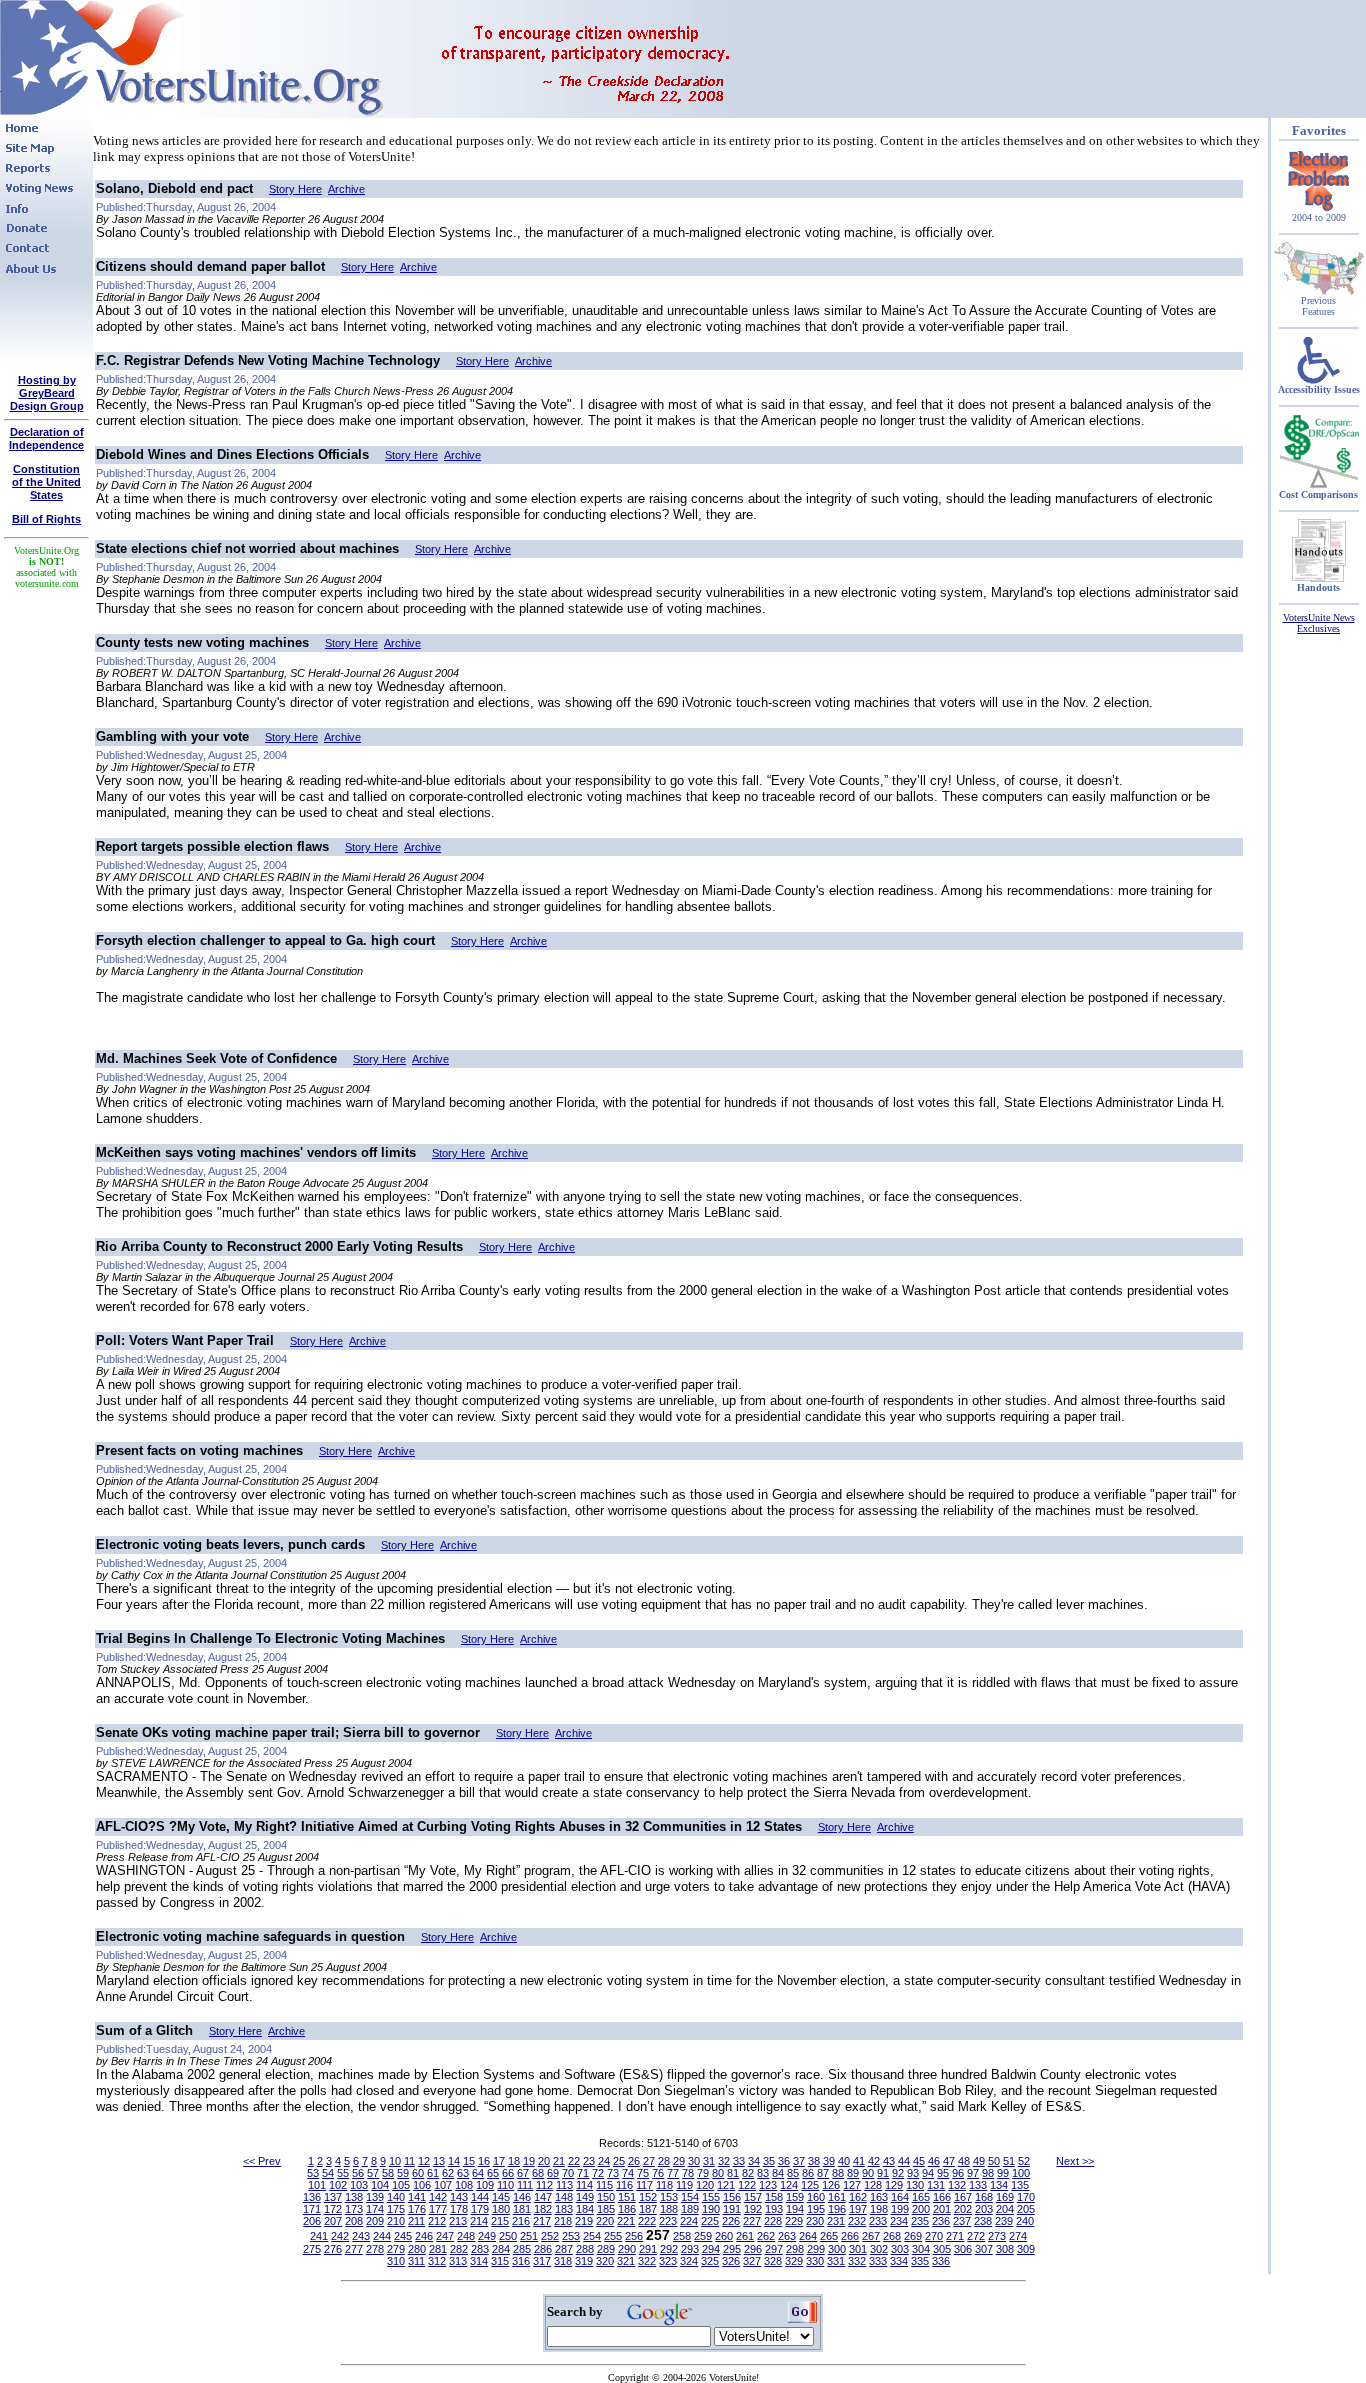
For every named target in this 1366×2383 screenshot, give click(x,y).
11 (409, 2161)
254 (592, 2236)
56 (358, 2173)
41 (859, 2161)
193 (774, 2209)
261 (745, 2236)
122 (747, 2185)
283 (480, 2249)
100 (1021, 2173)
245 (403, 2236)
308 (1005, 2249)
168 (984, 2197)
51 (1009, 2161)
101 (317, 2185)
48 (964, 2161)
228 (773, 2221)
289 (606, 2249)
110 (505, 2185)
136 (312, 2197)
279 (396, 2249)
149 (585, 2197)
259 (703, 2236)
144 (480, 2197)
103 (359, 2185)
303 (900, 2249)
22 (574, 2161)
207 (333, 2221)
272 (976, 2236)
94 (928, 2173)
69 (553, 2173)
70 (568, 2173)
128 (873, 2185)
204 (1005, 2209)
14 (454, 2161)
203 (984, 2209)
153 (669, 2197)
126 (831, 2185)
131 (936, 2185)
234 (899, 2221)
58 (388, 2173)
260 (724, 2236)
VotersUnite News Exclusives (1319, 623)
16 (484, 2161)
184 (585, 2209)
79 (703, 2173)
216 (521, 2221)
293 (690, 2249)
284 (501, 2249)
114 (584, 2185)
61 (433, 2173)
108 (464, 2185)
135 (1020, 2185)
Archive (346, 189)
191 (732, 2209)
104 (380, 2185)
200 (921, 2209)
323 (668, 2261)
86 (808, 2173)
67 (523, 2173)
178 (459, 2209)
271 (955, 2236)
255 (613, 2236)
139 (375, 2197)
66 (508, 2173)
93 (913, 2173)
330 (815, 2261)
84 (778, 2173)
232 (857, 2221)
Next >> (1075, 2161)
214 (479, 2221)
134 (999, 2185)
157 (753, 2197)
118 (664, 2185)
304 (921, 2249)
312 (437, 2261)
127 (852, 2185)
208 (354, 2221)
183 (564, 2209)
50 (994, 2161)
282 (459, 2249)
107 (443, 2185)
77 (673, 2173)
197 (858, 2209)
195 (816, 2209)
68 (538, 2173)
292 (669, 2249)
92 (898, 2173)
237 (962, 2221)
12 (424, 2161)
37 (799, 2161)
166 (942, 2197)
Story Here (295, 189)
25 (619, 2161)
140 (396, 2197)
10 (395, 2161)
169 (1005, 2197)
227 (752, 2221)
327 (752, 2261)
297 (774, 2249)
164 (900, 2197)
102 (338, 2185)
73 (613, 2173)
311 (416, 2261)
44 (904, 2161)
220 (605, 2221)
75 (643, 2173)
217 (542, 2221)
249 (487, 2236)
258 (682, 2236)
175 (396, 2209)
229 (794, 2221)
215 (500, 2221)
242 (340, 2236)
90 (868, 2173)
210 (396, 2221)
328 (773, 2261)
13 (439, 2161)
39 (829, 2161)
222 (647, 2221)
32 (724, 2161)
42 (874, 2161)
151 (627, 2197)
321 (626, 2261)
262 (766, 2236)
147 (543, 2197)
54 (328, 2173)
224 (689, 2221)
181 (522, 2209)
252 (550, 2236)
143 (459, 2197)
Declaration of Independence (46, 438)
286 (543, 2249)
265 (829, 2236)
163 (879, 2197)
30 (694, 2161)
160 (816, 2197)
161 (837, 2197)
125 (810, 2185)
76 (658, 2173)
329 (794, 2261)
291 (648, 2249)
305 (942, 2249)
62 (448, 2173)
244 (382, 2236)
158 (774, 2197)
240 (1025, 2221)
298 (795, 2249)
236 (941, 2221)
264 (808, 2236)
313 (458, 2261)
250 (508, 2236)
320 (605, 2261)
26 (634, 2161)
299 (816, 2249)
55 (343, 2173)
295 (732, 2249)
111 (525, 2185)
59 (403, 2173)
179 (480, 2209)
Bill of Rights (46, 519)
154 (690, 2197)
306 (963, 2249)
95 (943, 2173)
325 (710, 2261)
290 (627, 2249)
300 (837, 2249)
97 (973, 2173)
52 (1024, 2161)
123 (768, 2185)
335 (920, 2261)
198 (879, 2209)
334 (899, 2261)
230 (815, 2221)
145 (501, 2197)
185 (606, 2209)
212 (437, 2221)
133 (978, 2185)
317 (542, 2261)
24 (604, 2161)
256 (634, 2236)
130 (915, 2185)
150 (606, 2197)
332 (857, 2261)
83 (763, 2173)
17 (499, 2161)
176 (417, 2209)
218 (563, 2221)
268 (892, 2236)
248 (466, 2236)
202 (963, 2209)
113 (564, 2185)
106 (422, 2185)
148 (564, 2197)
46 (934, 2161)
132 (957, 2185)
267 (871, 2236)
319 (584, 2261)
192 (753, 2209)
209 (375, 2221)
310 (396, 2261)
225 (710, 2221)
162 (858, 2197)
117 (644, 2185)
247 (445, 2236)
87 (823, 2173)
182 (543, 2209)
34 (754, 2161)
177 (438, 2209)
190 (711, 2209)
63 (463, 2173)
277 (354, 2249)
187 (648, 2209)
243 (361, 2236)
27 (649, 2161)
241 (319, 2236)
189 (690, 2209)
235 (920, 2221)
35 (769, 2161)
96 (958, 2173)
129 (894, 2185)
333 (878, 2261)
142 (438, 2197)
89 (853, 2173)
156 (732, 2197)
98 (988, 2173)
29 (679, 2161)
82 (748, 2173)
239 (1004, 2221)
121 (726, 2185)
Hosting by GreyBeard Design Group (47, 393)
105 (401, 2185)
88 (838, 2173)
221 (626, 2221)
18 (514, 2161)
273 (997, 2236)
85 (793, 2173)
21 (559, 2161)
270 (934, 2236)
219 (584, 2221)
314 (479, 2261)
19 (529, 2161)
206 (312, 2221)
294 (711, 2249)
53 (313, 2173)
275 (312, 2249)
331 (836, 2261)
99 (1003, 2173)
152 (648, 2197)
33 (739, 2161)
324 (689, 2261)
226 (731, 2221)
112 (544, 2185)
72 (598, 2173)
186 (627, 2209)
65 (493, 2173)
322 (647, 2261)
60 (418, 2173)
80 (718, 2173)
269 (913, 2236)
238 (983, 2221)
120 (705, 2185)
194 (795, 2209)
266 (850, 2236)
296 (753, 2249)
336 (941, 2261)
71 (583, 2173)
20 (544, 2161)
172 (333, 2209)
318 (563, 2261)
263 (787, 2236)
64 (478, 2173)
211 (416, 2221)
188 (669, 2209)
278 (375, 2249)
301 (858, 2249)
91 (883, 2173)
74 (628, 2173)
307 (984, 2249)
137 (333, 2197)
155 (711, 2197)
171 (312, 2209)
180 (501, 2209)
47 (949, 2161)
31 (709, 2161)
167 (963, 2197)
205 (1026, 2209)
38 (814, 2161)
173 (354, 2209)
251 (529, 2236)
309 (1026, 2249)
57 (373, 2173)
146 (522, 2197)
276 (333, 2249)
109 (485, 2185)
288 (585, 2249)
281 (438, 2249)
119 (684, 2185)
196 (837, 2209)
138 (354, 2197)
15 (469, 2161)
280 (417, 2249)
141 (417, 2197)
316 (521, 2261)
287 (564, 2249)
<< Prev (262, 2161)
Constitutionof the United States (46, 482)
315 (500, 2261)
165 (921, 2197)
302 (879, 2249)
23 (589, 2161)
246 (424, 2236)
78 (688, 2173)
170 (1026, 2197)
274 (1018, 2236)
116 (624, 2185)
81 (733, 2173)
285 (522, 2249)
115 (604, 2185)
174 (375, 2209)
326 (731, 2261)
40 (844, 2161)
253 (571, 2236)
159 (795, 2197)
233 (878, 2221)
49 (979, 2161)
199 (900, 2209)
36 (784, 2161)
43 (889, 2161)
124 (789, 2185)
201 (942, 2209)
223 (668, 2221)
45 (919, 2161)
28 (664, 2161)
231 (836, 2221)
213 (458, 2221)
